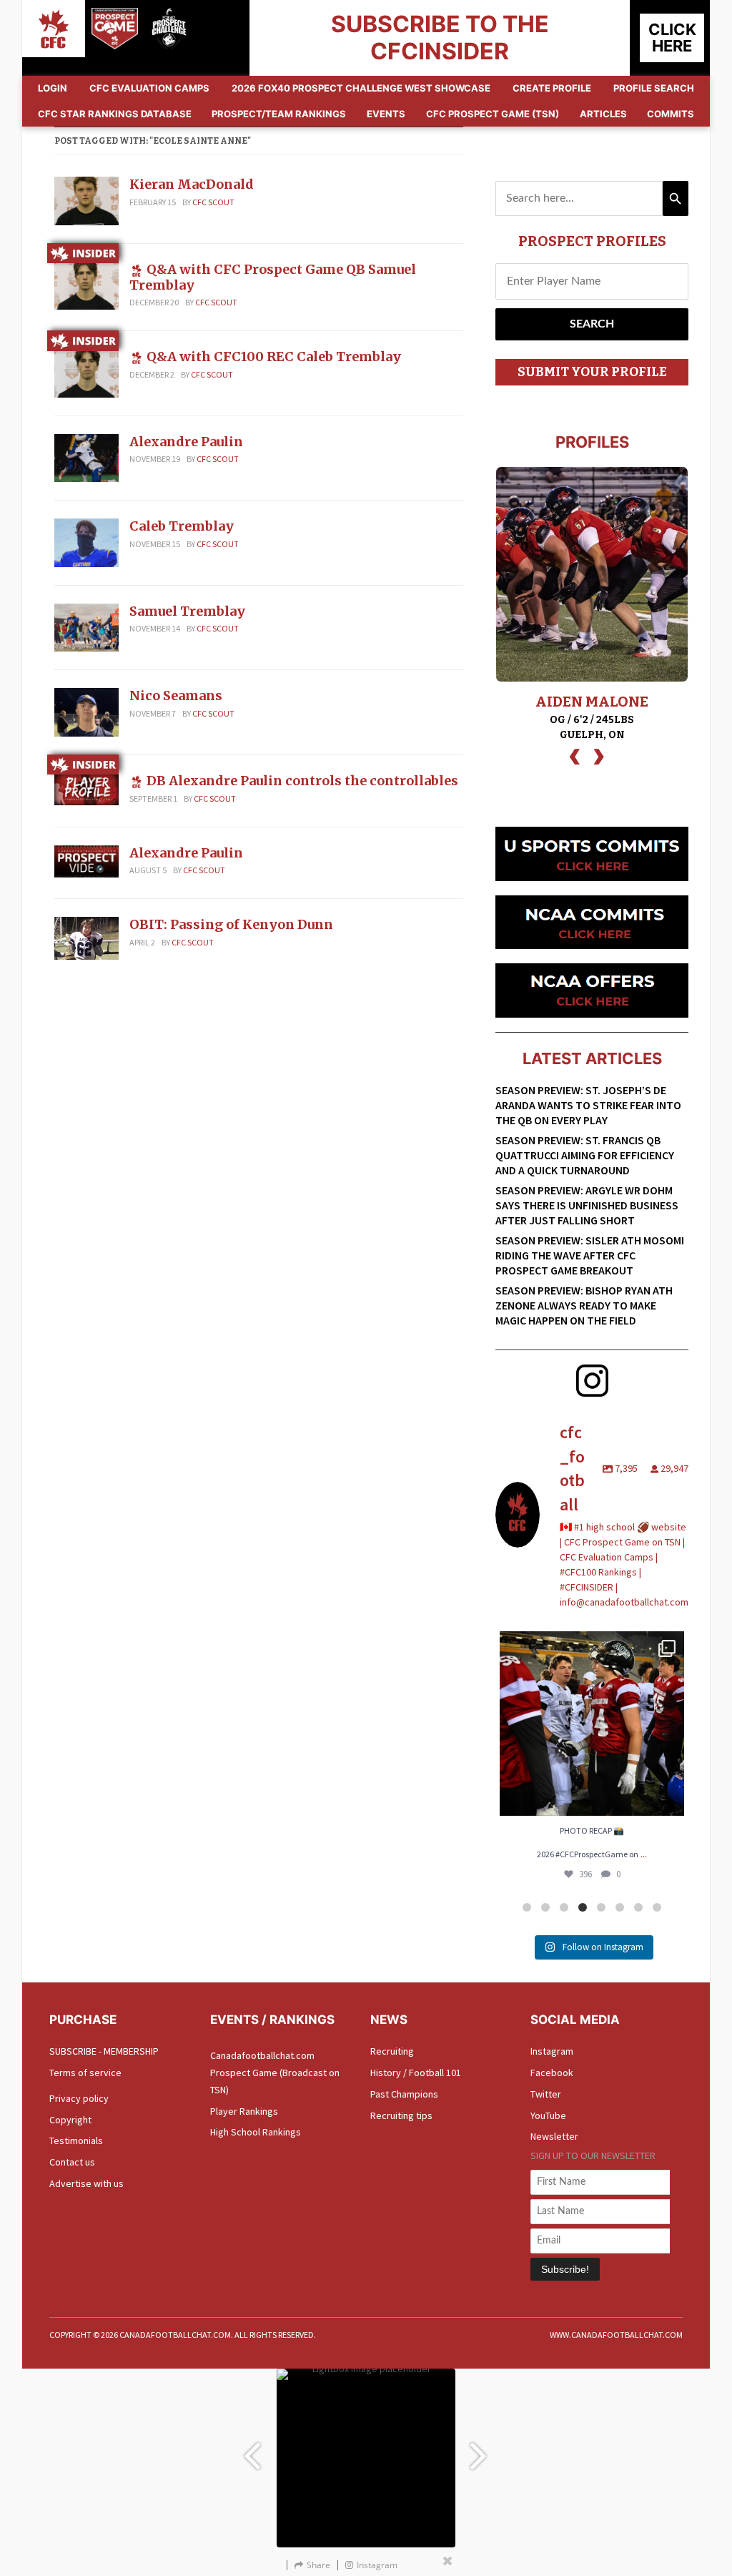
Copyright (70, 2120)
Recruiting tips (401, 2115)
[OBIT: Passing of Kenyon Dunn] (86, 938)
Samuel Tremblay (187, 611)
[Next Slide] (480, 2449)
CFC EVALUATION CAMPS (149, 88)
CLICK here (672, 38)
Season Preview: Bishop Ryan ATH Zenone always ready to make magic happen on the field (584, 1305)
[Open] (592, 1724)
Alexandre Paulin (186, 442)
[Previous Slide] (252, 2449)
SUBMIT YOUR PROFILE (592, 372)
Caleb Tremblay (182, 526)
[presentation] (575, 755)
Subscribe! (565, 2269)
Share (318, 2565)
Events (386, 114)
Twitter (546, 2094)
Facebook (552, 2073)
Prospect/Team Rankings (279, 114)
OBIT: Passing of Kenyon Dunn (231, 924)
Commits (671, 114)
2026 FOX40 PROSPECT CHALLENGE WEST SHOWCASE (361, 88)
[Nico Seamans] (86, 711)
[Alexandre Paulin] (86, 457)
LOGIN (53, 88)
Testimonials (76, 2140)
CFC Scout (213, 202)
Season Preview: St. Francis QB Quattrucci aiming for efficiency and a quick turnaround (585, 1155)
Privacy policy (79, 2098)
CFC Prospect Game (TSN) (493, 114)
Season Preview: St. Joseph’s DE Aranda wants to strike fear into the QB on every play (588, 1105)
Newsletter (554, 2136)
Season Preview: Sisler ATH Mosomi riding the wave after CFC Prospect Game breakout (590, 1255)
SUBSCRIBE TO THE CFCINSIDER (440, 38)
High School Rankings (256, 2132)
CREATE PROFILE (552, 88)
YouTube (548, 2115)
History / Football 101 (416, 2073)
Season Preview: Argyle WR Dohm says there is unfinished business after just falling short (587, 1205)
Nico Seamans (176, 695)
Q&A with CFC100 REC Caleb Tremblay (274, 357)
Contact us (72, 2162)
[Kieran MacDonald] (86, 200)
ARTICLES (603, 114)
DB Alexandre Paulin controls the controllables (302, 781)
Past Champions (404, 2094)
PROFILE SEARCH (654, 88)
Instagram (552, 2051)
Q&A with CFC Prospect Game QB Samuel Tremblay (273, 277)
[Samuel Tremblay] (86, 626)
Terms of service (85, 2073)
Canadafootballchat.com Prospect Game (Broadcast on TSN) (275, 2073)
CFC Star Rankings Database (115, 114)
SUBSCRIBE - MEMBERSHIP (104, 2051)
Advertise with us (86, 2183)
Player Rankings (244, 2111)
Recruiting (392, 2051)
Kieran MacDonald (192, 184)
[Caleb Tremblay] (86, 541)
